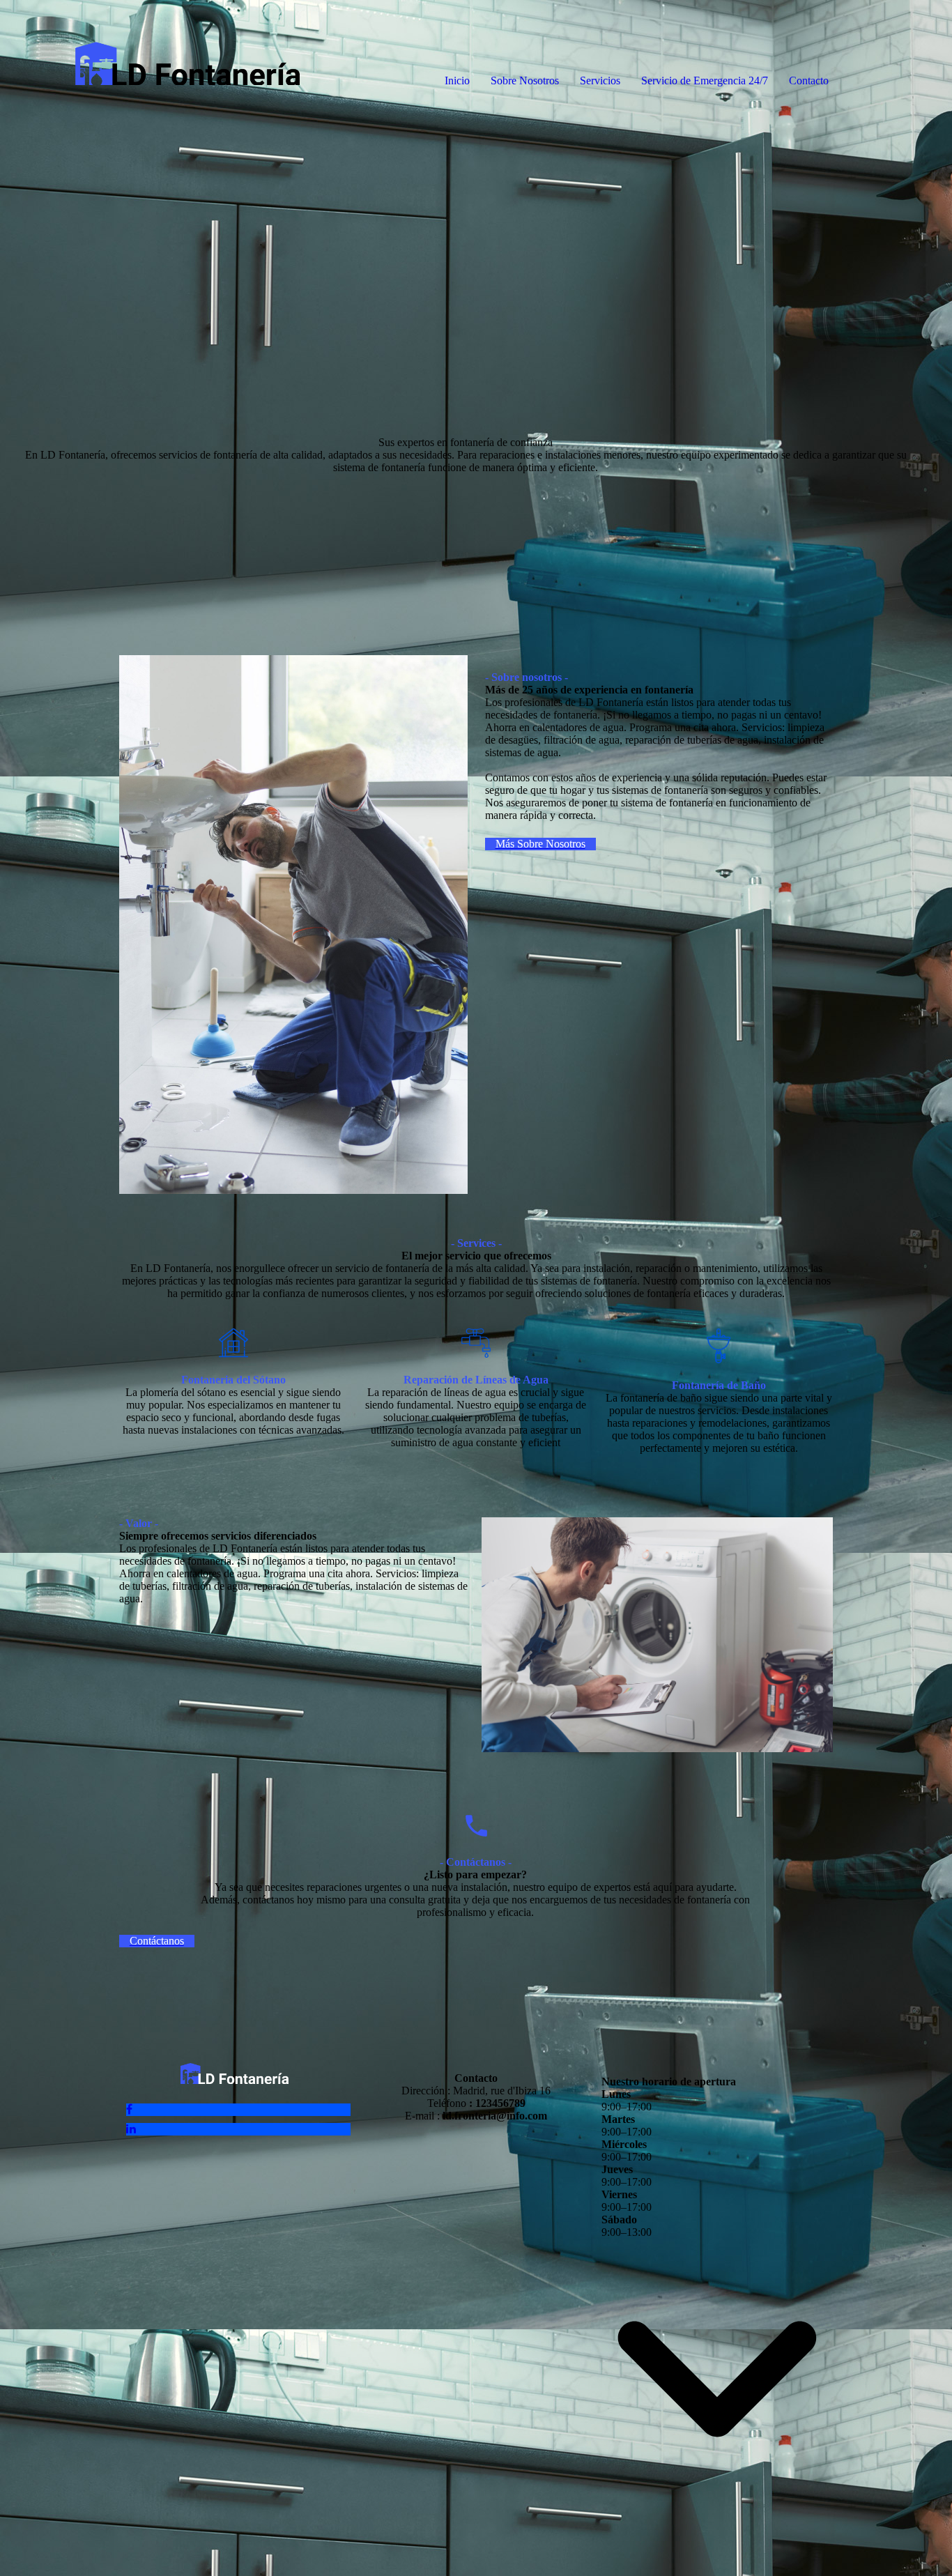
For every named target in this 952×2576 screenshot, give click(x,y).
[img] (160, 56)
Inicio (457, 80)
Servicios (600, 80)
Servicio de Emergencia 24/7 (705, 80)
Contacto (809, 80)
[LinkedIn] (131, 2129)
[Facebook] (129, 2109)
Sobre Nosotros (525, 80)
